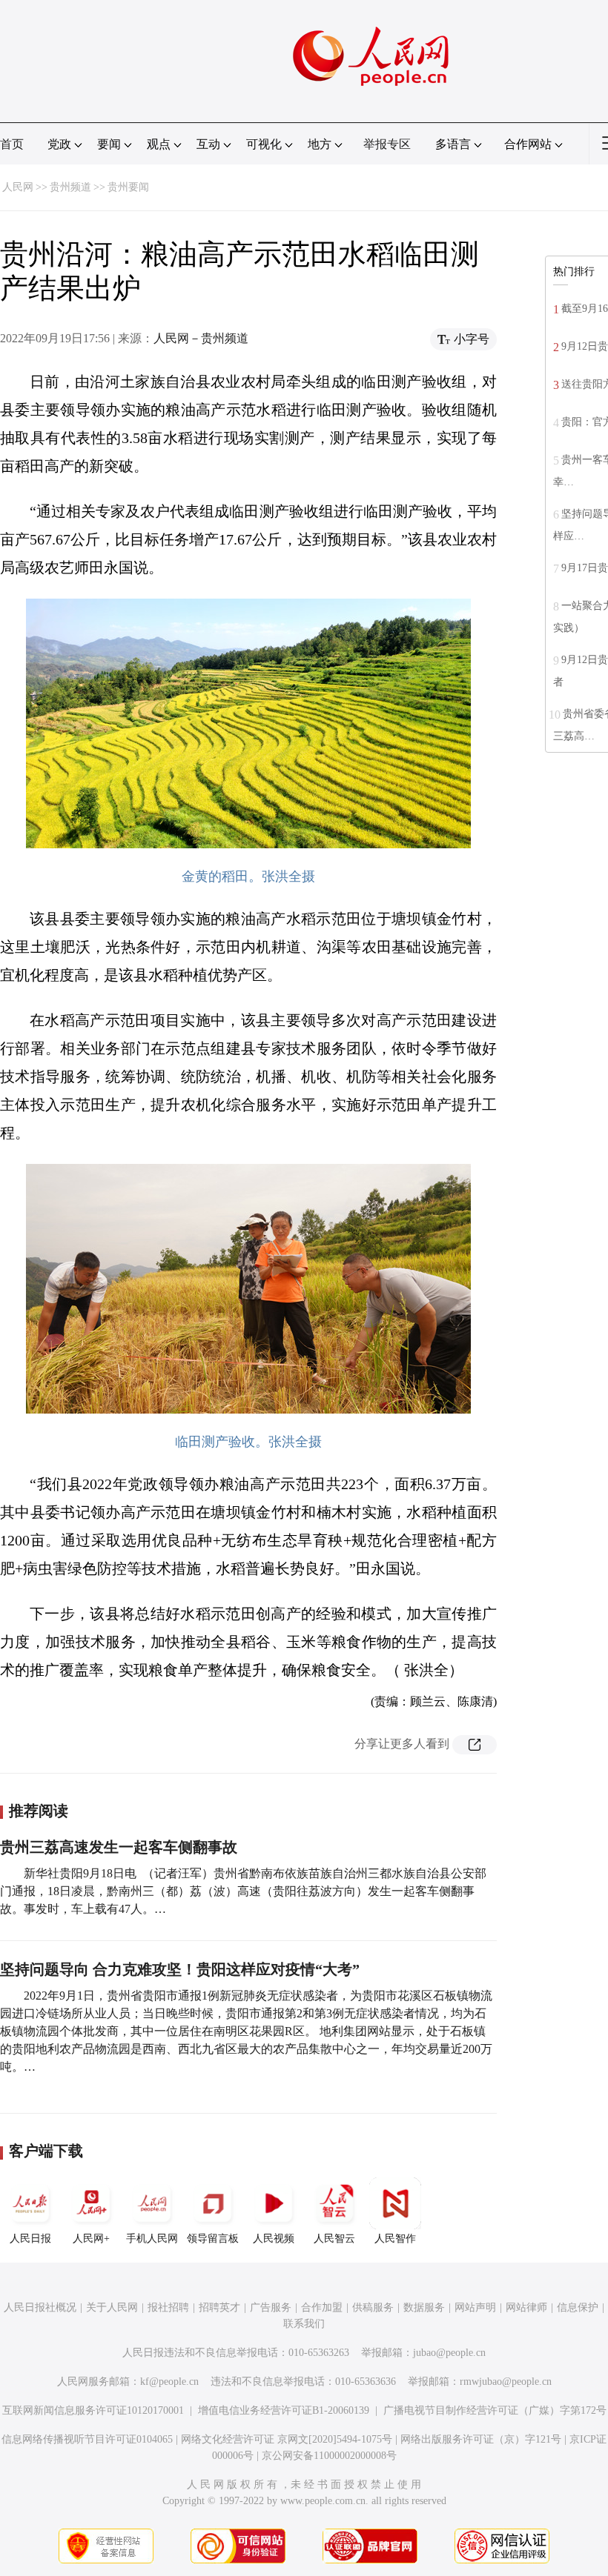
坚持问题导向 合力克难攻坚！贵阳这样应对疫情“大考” (180, 1969)
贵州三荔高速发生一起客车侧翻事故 (119, 1847)
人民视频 (274, 2239)
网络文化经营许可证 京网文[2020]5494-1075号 (287, 2439)
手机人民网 (152, 2239)
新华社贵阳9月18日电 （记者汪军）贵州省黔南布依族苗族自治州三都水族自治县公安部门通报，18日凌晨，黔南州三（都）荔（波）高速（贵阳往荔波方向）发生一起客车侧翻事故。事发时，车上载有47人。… (243, 1891)
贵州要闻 (128, 187)
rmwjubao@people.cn (506, 2382)
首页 (12, 144)
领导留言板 (213, 2239)
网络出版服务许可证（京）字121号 (481, 2439)
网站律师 (526, 2307)
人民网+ (91, 2239)
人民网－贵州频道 (201, 338)
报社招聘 (168, 2307)
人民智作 (395, 2239)
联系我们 (304, 2324)
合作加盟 (322, 2307)
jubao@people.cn (449, 2353)
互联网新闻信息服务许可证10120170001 (93, 2410)
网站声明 (475, 2307)
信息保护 (578, 2307)
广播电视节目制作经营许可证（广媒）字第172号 (495, 2410)
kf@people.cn (169, 2382)
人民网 (18, 187)
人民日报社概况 (40, 2307)
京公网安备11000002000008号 (329, 2456)
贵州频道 (70, 187)
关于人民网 (112, 2307)
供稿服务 (373, 2307)
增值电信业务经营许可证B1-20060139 (284, 2410)
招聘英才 (219, 2307)
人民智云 (334, 2239)
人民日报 (30, 2239)
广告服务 (271, 2307)
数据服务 (424, 2307)
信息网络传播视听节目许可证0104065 (87, 2439)
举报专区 (387, 144)
